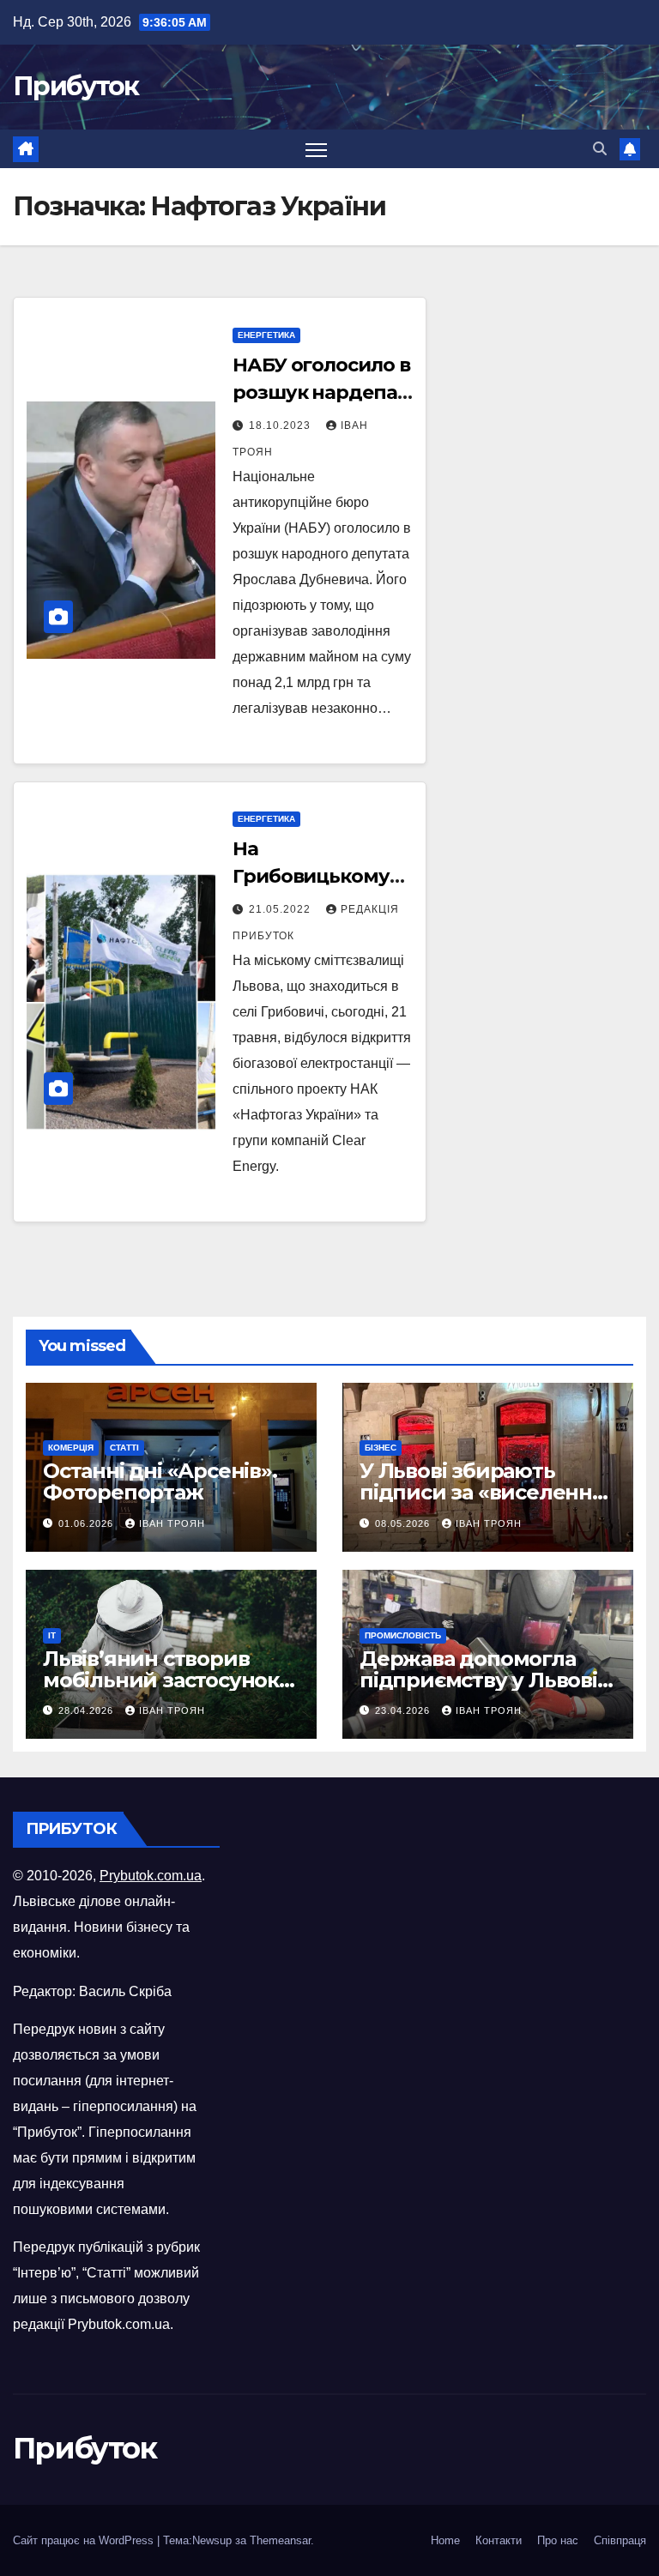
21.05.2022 (281, 909)
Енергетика (266, 335)
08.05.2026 (404, 1523)
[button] (600, 149)
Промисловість (403, 1635)
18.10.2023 (281, 425)
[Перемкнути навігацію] (316, 149)
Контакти (499, 2540)
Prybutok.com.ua (151, 1876)
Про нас (558, 2540)
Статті (124, 1448)
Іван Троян (172, 1523)
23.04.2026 (404, 1710)
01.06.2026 (88, 1523)
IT (52, 1635)
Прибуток (76, 86)
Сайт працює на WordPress (85, 2540)
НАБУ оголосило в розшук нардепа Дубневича (321, 392)
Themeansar (280, 2540)
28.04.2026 (88, 1710)
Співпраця (620, 2540)
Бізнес (381, 1448)
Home (445, 2540)
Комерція (71, 1448)
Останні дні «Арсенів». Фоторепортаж (160, 1481)
